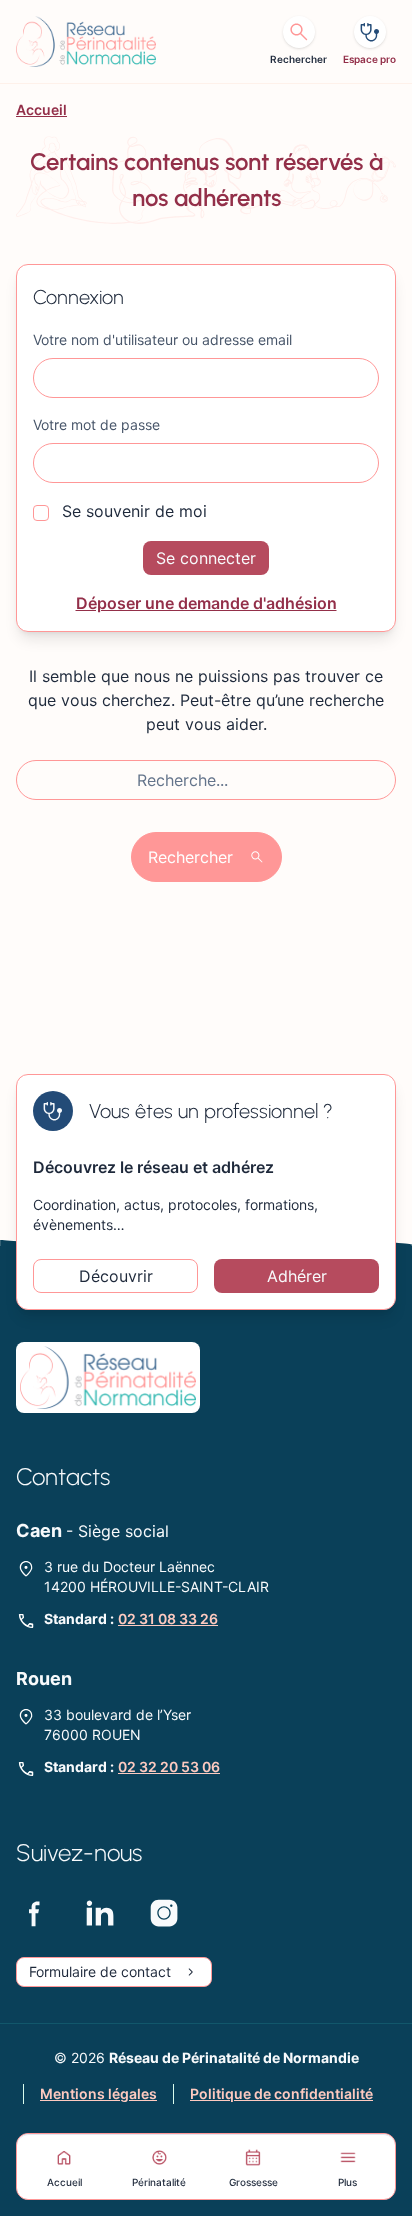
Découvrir (116, 1276)
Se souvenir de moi (132, 511)
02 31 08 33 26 (168, 1618)
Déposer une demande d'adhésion (206, 603)
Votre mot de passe (96, 424)
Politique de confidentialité (281, 2093)
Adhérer (297, 1276)
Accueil (41, 109)
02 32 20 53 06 (169, 1766)
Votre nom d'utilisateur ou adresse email (162, 339)
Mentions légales (98, 2093)
